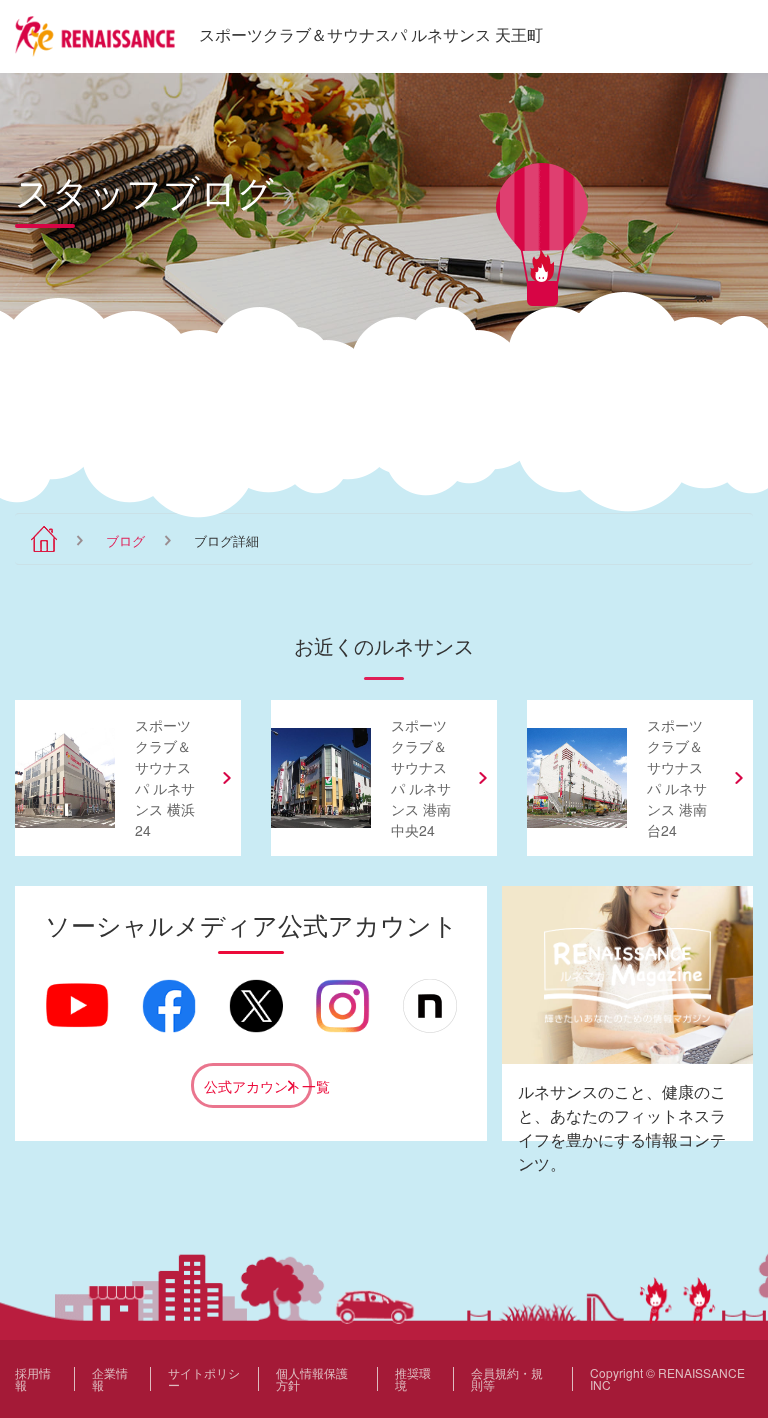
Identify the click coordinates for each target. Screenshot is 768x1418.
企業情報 (110, 1378)
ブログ (125, 540)
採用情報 (33, 1378)
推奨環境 (413, 1378)
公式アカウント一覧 (258, 1086)
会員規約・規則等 (507, 1378)
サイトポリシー (204, 1378)
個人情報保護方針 (312, 1378)
